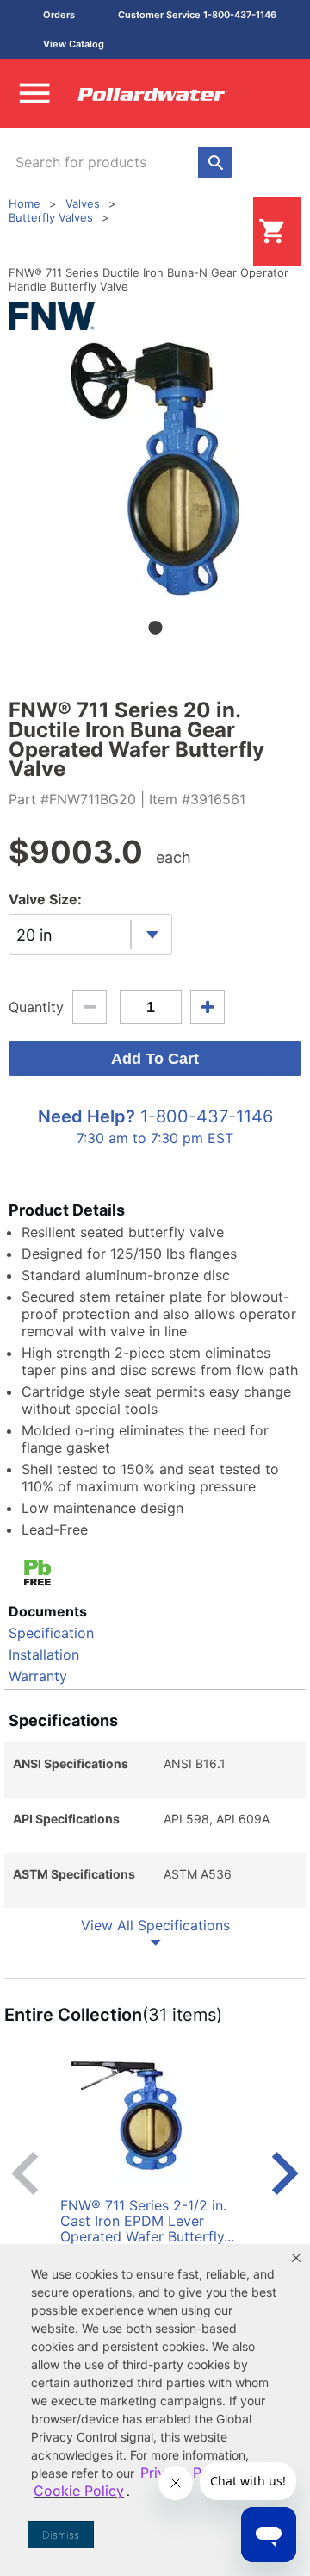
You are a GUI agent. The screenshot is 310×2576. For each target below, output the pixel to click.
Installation (44, 1654)
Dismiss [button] (61, 2535)
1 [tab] (155, 628)
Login (226, 231)
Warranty (38, 1676)
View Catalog (74, 44)
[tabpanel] (155, 468)
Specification (51, 1633)
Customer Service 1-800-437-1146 (197, 15)
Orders (59, 15)
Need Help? (87, 1116)
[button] (296, 2258)
